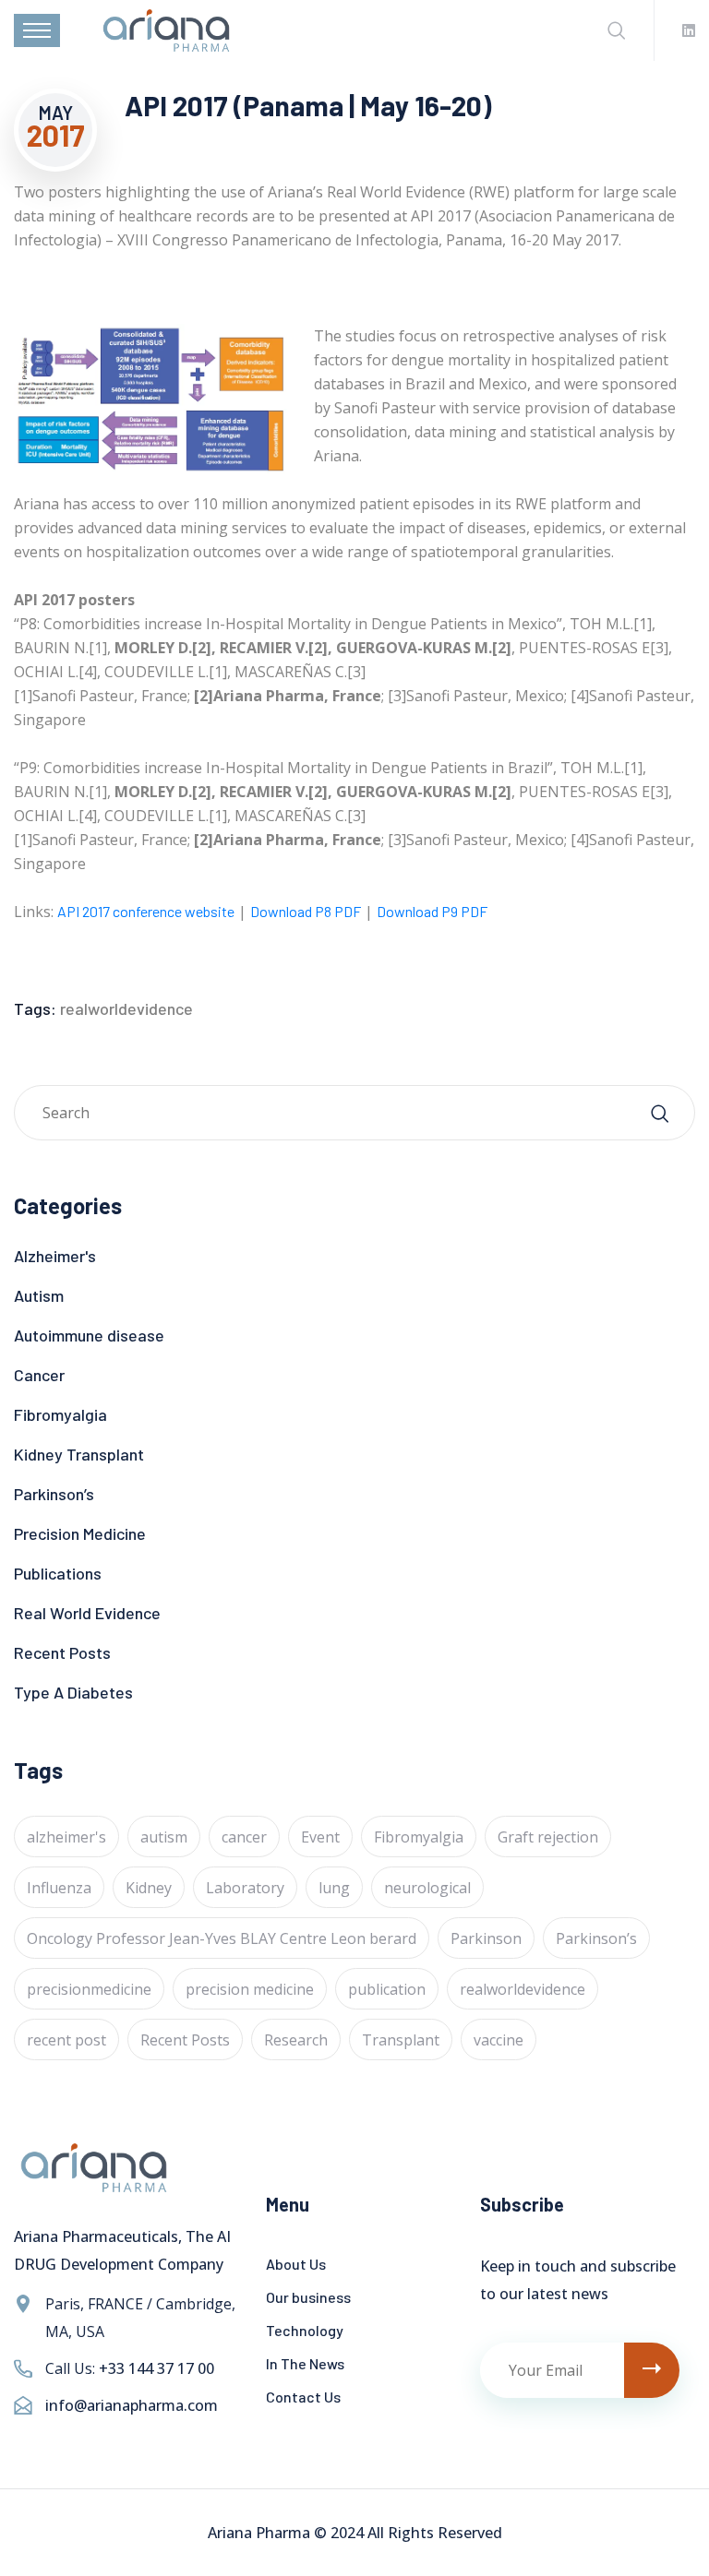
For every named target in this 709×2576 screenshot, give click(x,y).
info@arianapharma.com (132, 2405)
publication (387, 1989)
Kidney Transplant (79, 1454)
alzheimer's (66, 1837)
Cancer (39, 1375)
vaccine (499, 2040)
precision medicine (250, 1989)
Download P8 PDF (306, 911)
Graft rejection (548, 1837)
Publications (58, 1573)
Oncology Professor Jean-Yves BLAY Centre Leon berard (222, 1938)
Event (320, 1837)
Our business (308, 2297)
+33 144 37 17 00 (156, 2368)
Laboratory (245, 1888)
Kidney (149, 1888)
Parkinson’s (54, 1494)
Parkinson (486, 1938)
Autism (39, 1295)
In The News (305, 2363)
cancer (244, 1837)
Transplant (401, 2040)
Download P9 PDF (432, 911)
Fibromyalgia (60, 1414)
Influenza (59, 1888)
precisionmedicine (89, 1989)
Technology (305, 2330)
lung (334, 1888)
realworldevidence (126, 1008)
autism (164, 1837)
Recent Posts (62, 1652)
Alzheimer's (55, 1256)
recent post (66, 2040)
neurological (427, 1888)
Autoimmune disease (89, 1335)
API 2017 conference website (146, 911)
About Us (296, 2264)
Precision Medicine (80, 1533)
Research (296, 2040)
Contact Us (303, 2397)
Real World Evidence (87, 1613)
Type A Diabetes (73, 1692)
